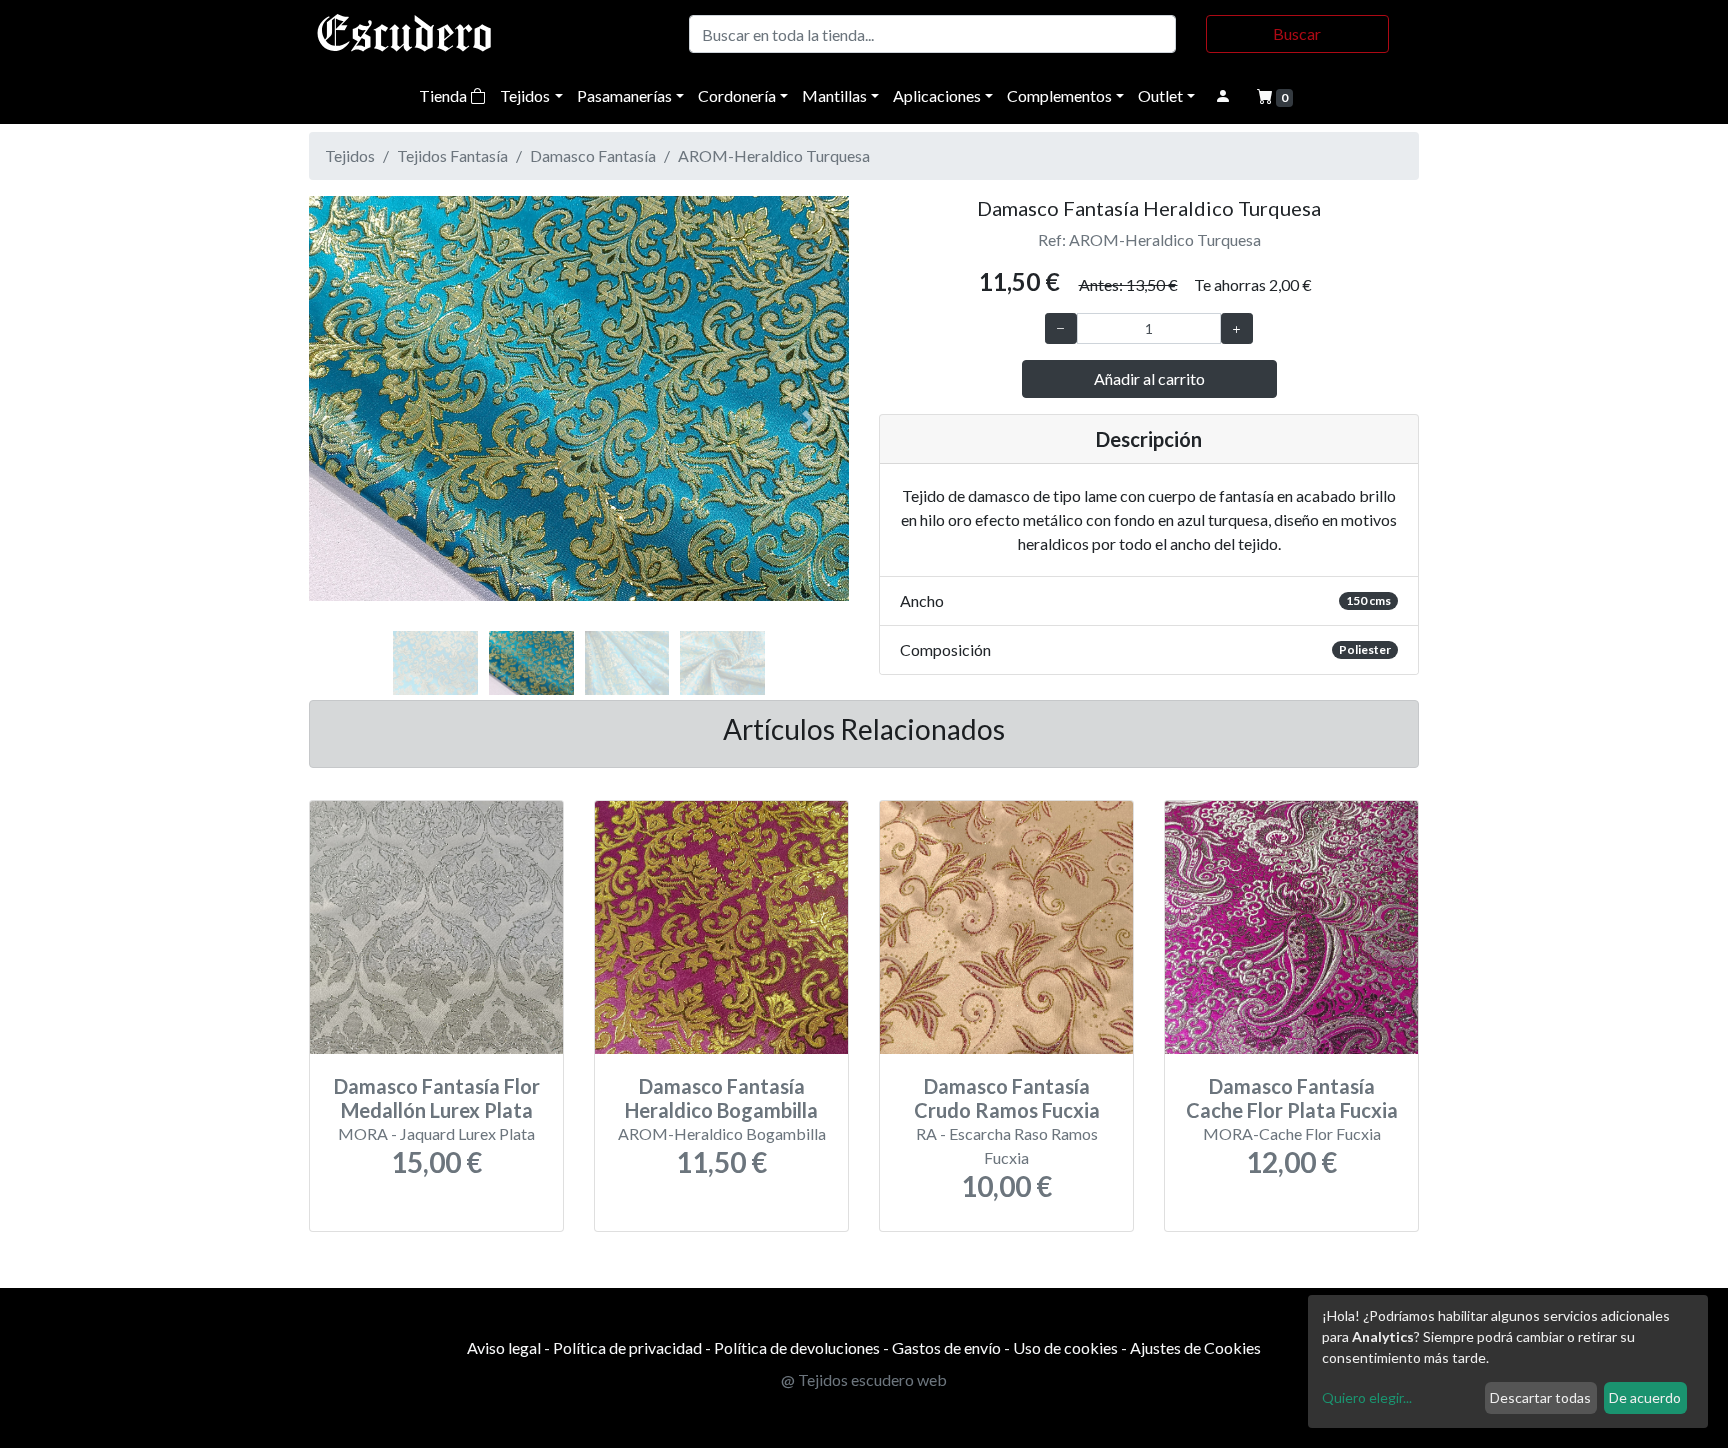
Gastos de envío (946, 1347)
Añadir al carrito (1149, 378)
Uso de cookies (1065, 1347)
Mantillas (834, 95)
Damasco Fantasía (593, 155)
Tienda (444, 95)
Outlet (1160, 95)
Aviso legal (504, 1347)
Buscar (1297, 33)
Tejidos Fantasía (452, 155)
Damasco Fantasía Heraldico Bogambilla (721, 1098)
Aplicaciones (937, 95)
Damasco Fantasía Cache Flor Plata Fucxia (1292, 1098)
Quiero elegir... (1367, 1397)
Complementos (1059, 95)
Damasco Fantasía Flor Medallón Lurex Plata (437, 1098)
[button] (349, 420)
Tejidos (525, 95)
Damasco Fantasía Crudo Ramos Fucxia (1007, 1098)
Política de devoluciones (797, 1347)
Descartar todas (1540, 1397)
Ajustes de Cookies (1195, 1347)
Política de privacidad (627, 1347)
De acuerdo (1645, 1397)
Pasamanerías (624, 95)
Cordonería (737, 95)
